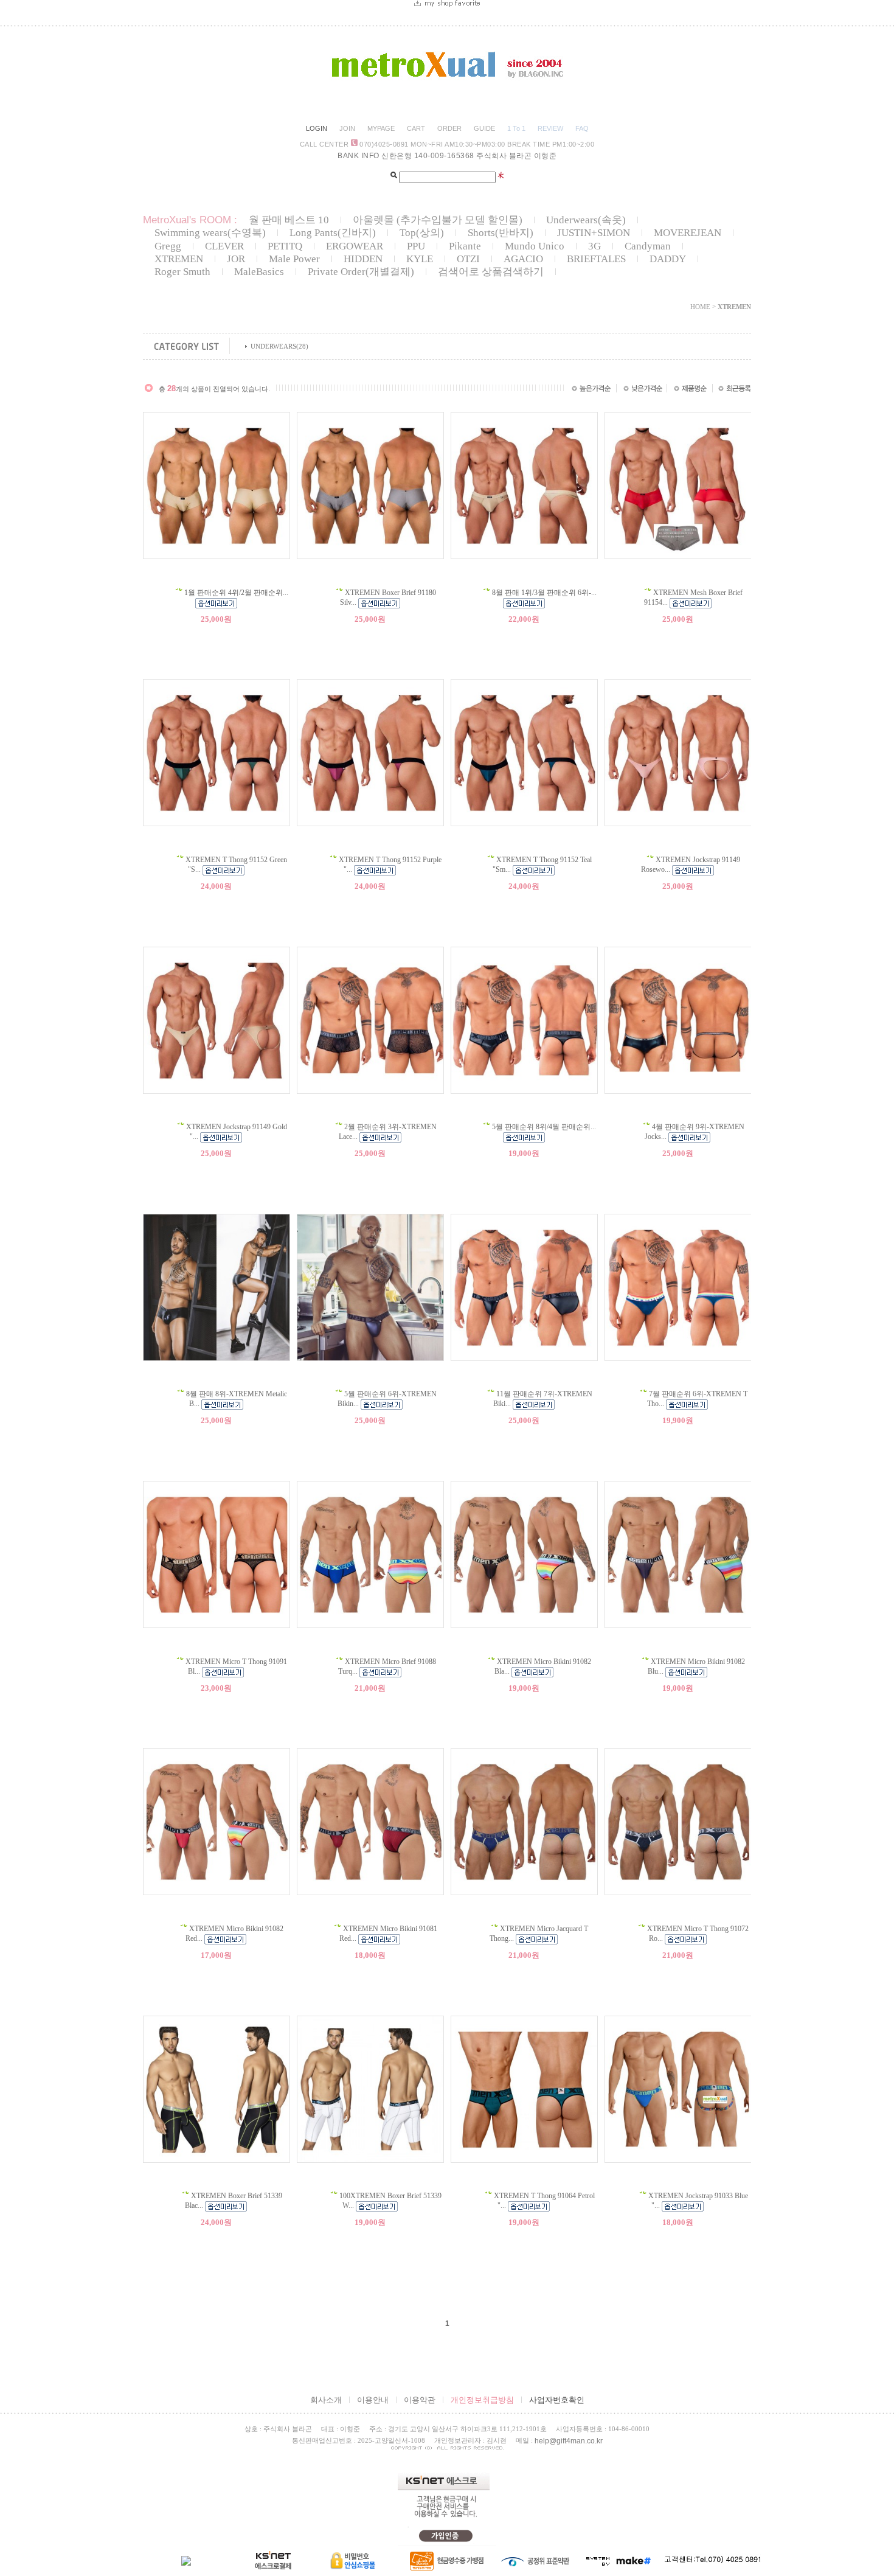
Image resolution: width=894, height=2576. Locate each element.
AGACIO (523, 259)
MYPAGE (381, 128)
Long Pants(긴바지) (333, 233)
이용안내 (373, 2400)
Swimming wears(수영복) (210, 233)
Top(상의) (422, 233)
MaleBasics (259, 272)
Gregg (168, 246)
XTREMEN (179, 259)
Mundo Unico (535, 246)
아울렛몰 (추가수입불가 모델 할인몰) (438, 220)
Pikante (465, 246)
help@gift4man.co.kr (569, 2441)
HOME (700, 307)
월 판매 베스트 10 (289, 220)
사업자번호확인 (557, 2400)
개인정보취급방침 (482, 2400)
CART (416, 128)
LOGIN (317, 128)
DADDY (668, 259)
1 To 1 (516, 128)
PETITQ (285, 246)
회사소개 (326, 2400)
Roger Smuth (182, 272)
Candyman (648, 246)
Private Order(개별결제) (361, 272)
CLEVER (224, 246)
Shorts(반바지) (501, 233)
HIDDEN (363, 259)
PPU (416, 246)
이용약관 (420, 2400)
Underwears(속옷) (586, 220)
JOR (236, 259)
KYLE (420, 259)
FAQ (582, 128)
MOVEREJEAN (688, 233)
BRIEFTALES (596, 259)
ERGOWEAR (355, 246)
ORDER (449, 128)
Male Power (294, 259)
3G (594, 246)
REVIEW (550, 128)
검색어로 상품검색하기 (491, 272)
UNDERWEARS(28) (279, 346)
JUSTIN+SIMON (594, 233)
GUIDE (484, 128)
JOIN (347, 128)
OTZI (468, 259)
